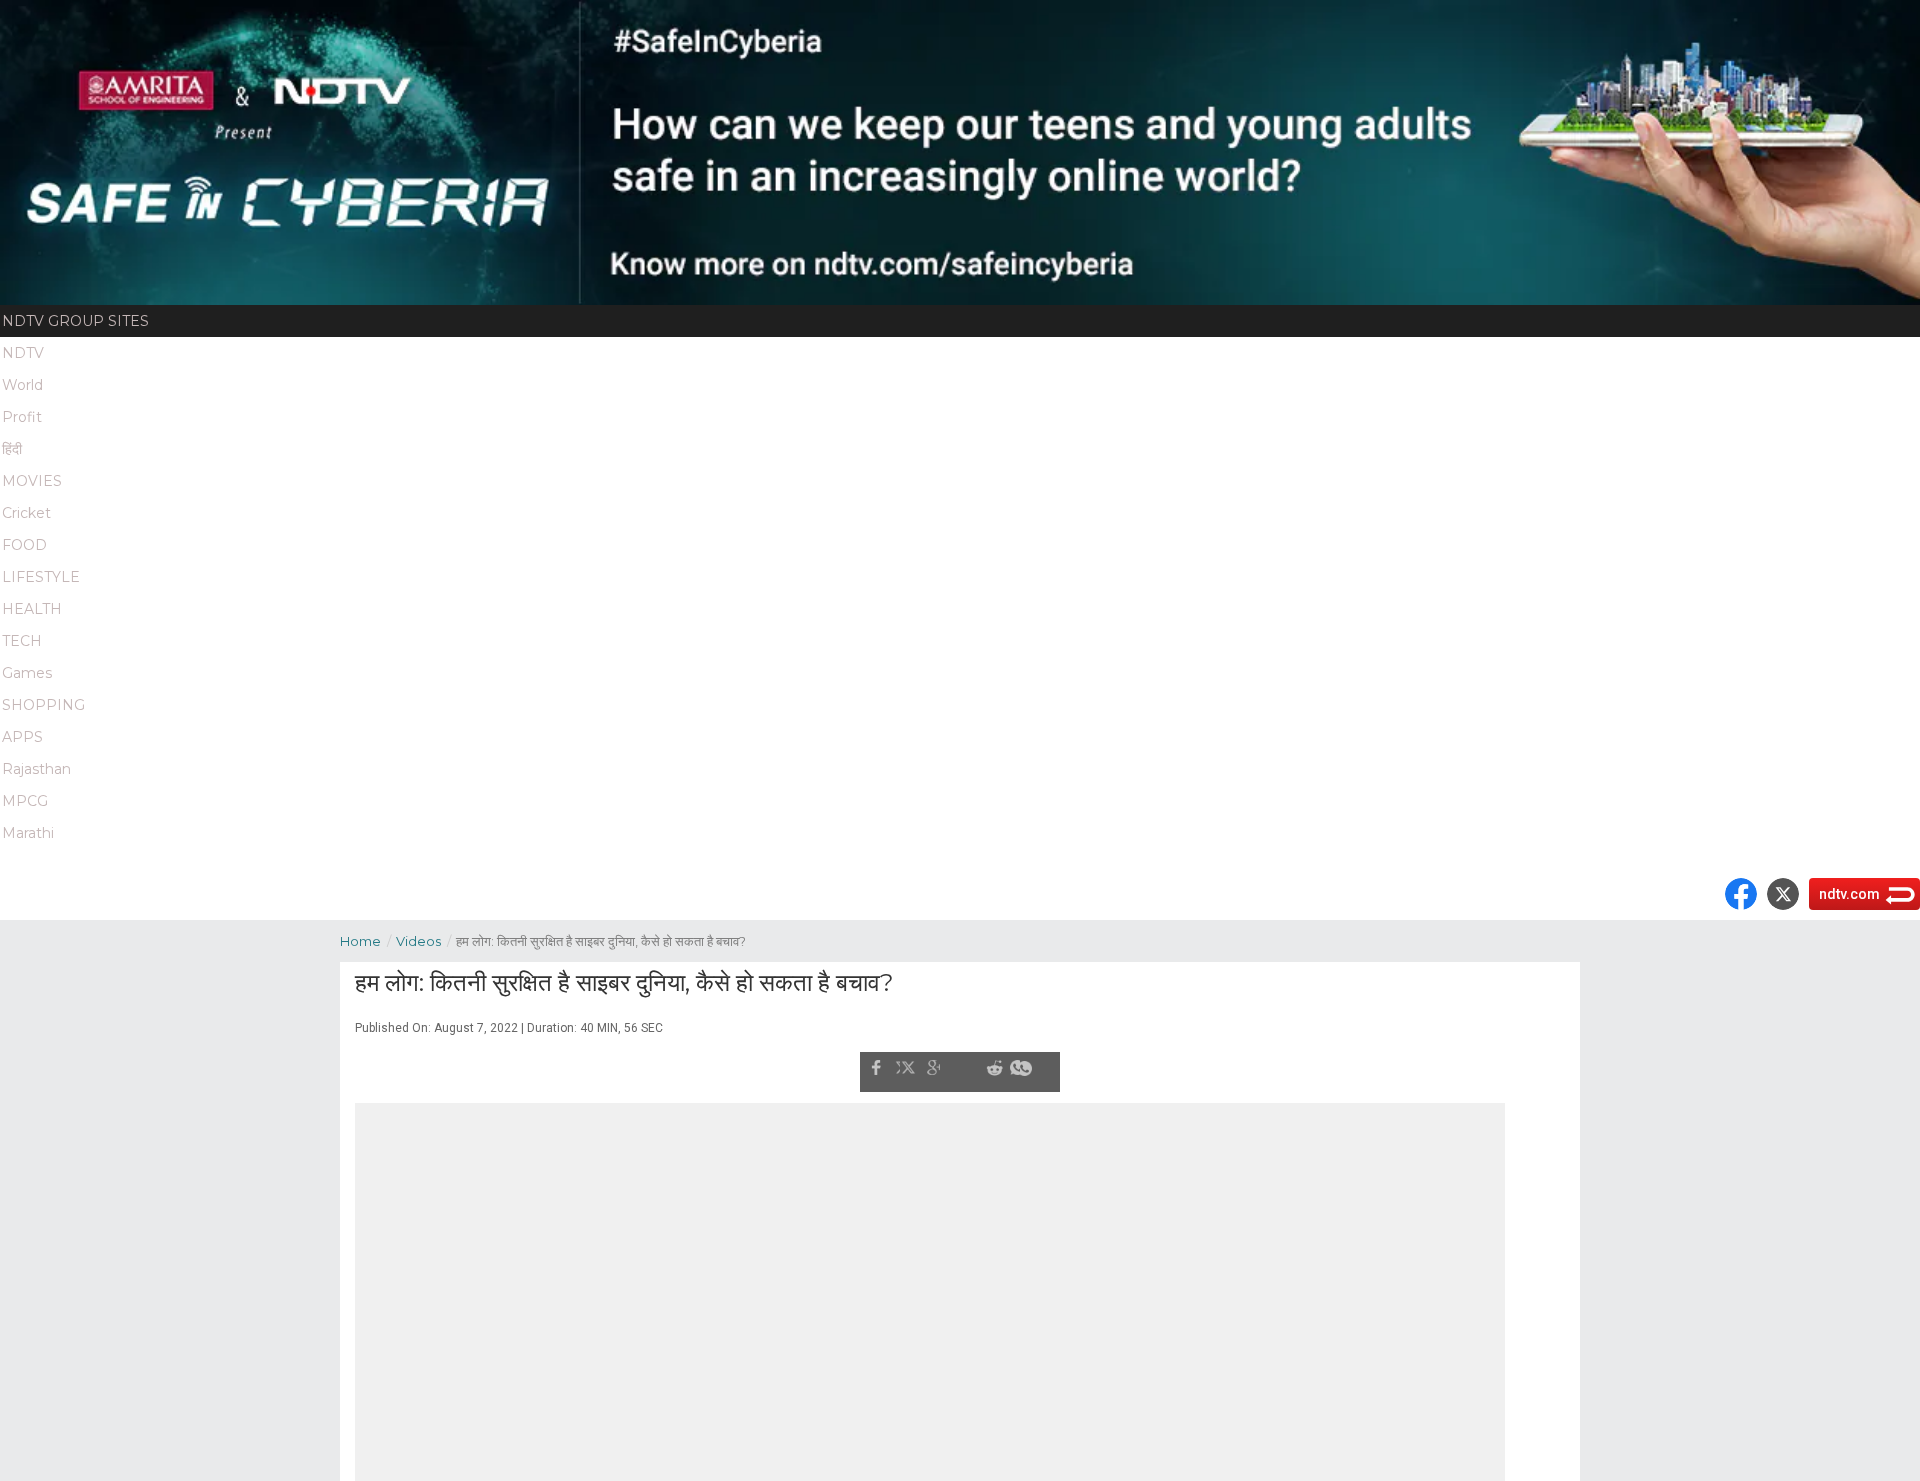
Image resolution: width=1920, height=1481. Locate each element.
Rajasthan (36, 769)
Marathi (28, 833)
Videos (423, 941)
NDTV (23, 353)
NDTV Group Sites (75, 321)
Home (365, 941)
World (22, 385)
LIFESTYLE (41, 577)
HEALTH (32, 609)
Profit (22, 417)
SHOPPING (43, 705)
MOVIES (32, 481)
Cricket (26, 513)
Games (27, 673)
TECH (22, 641)
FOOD (24, 545)
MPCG (25, 801)
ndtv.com (1849, 894)
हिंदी (12, 449)
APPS (22, 737)
